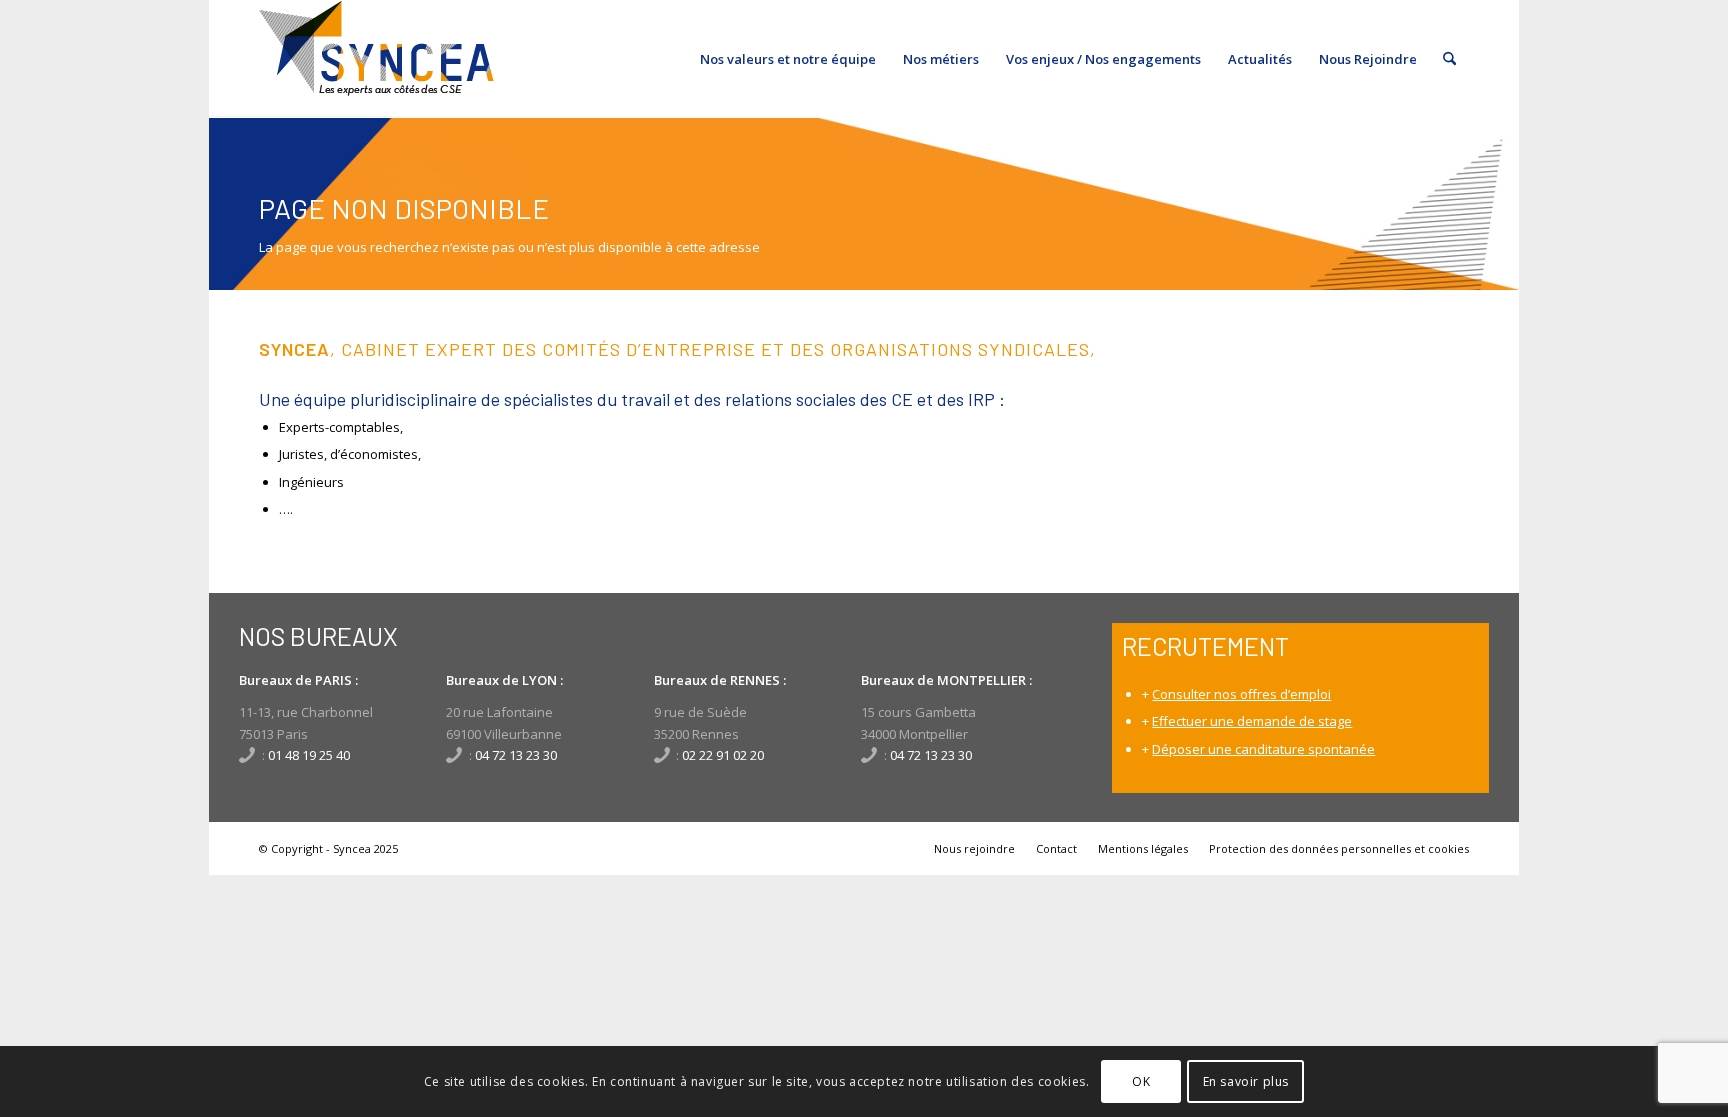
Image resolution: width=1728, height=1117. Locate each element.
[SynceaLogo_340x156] (376, 59)
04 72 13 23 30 (516, 755)
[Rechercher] (1449, 59)
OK (1141, 1081)
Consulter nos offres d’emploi (1241, 694)
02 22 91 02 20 (723, 755)
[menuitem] (788, 59)
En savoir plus (1246, 1081)
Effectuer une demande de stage (1252, 721)
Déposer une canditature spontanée (1263, 749)
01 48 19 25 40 (309, 755)
